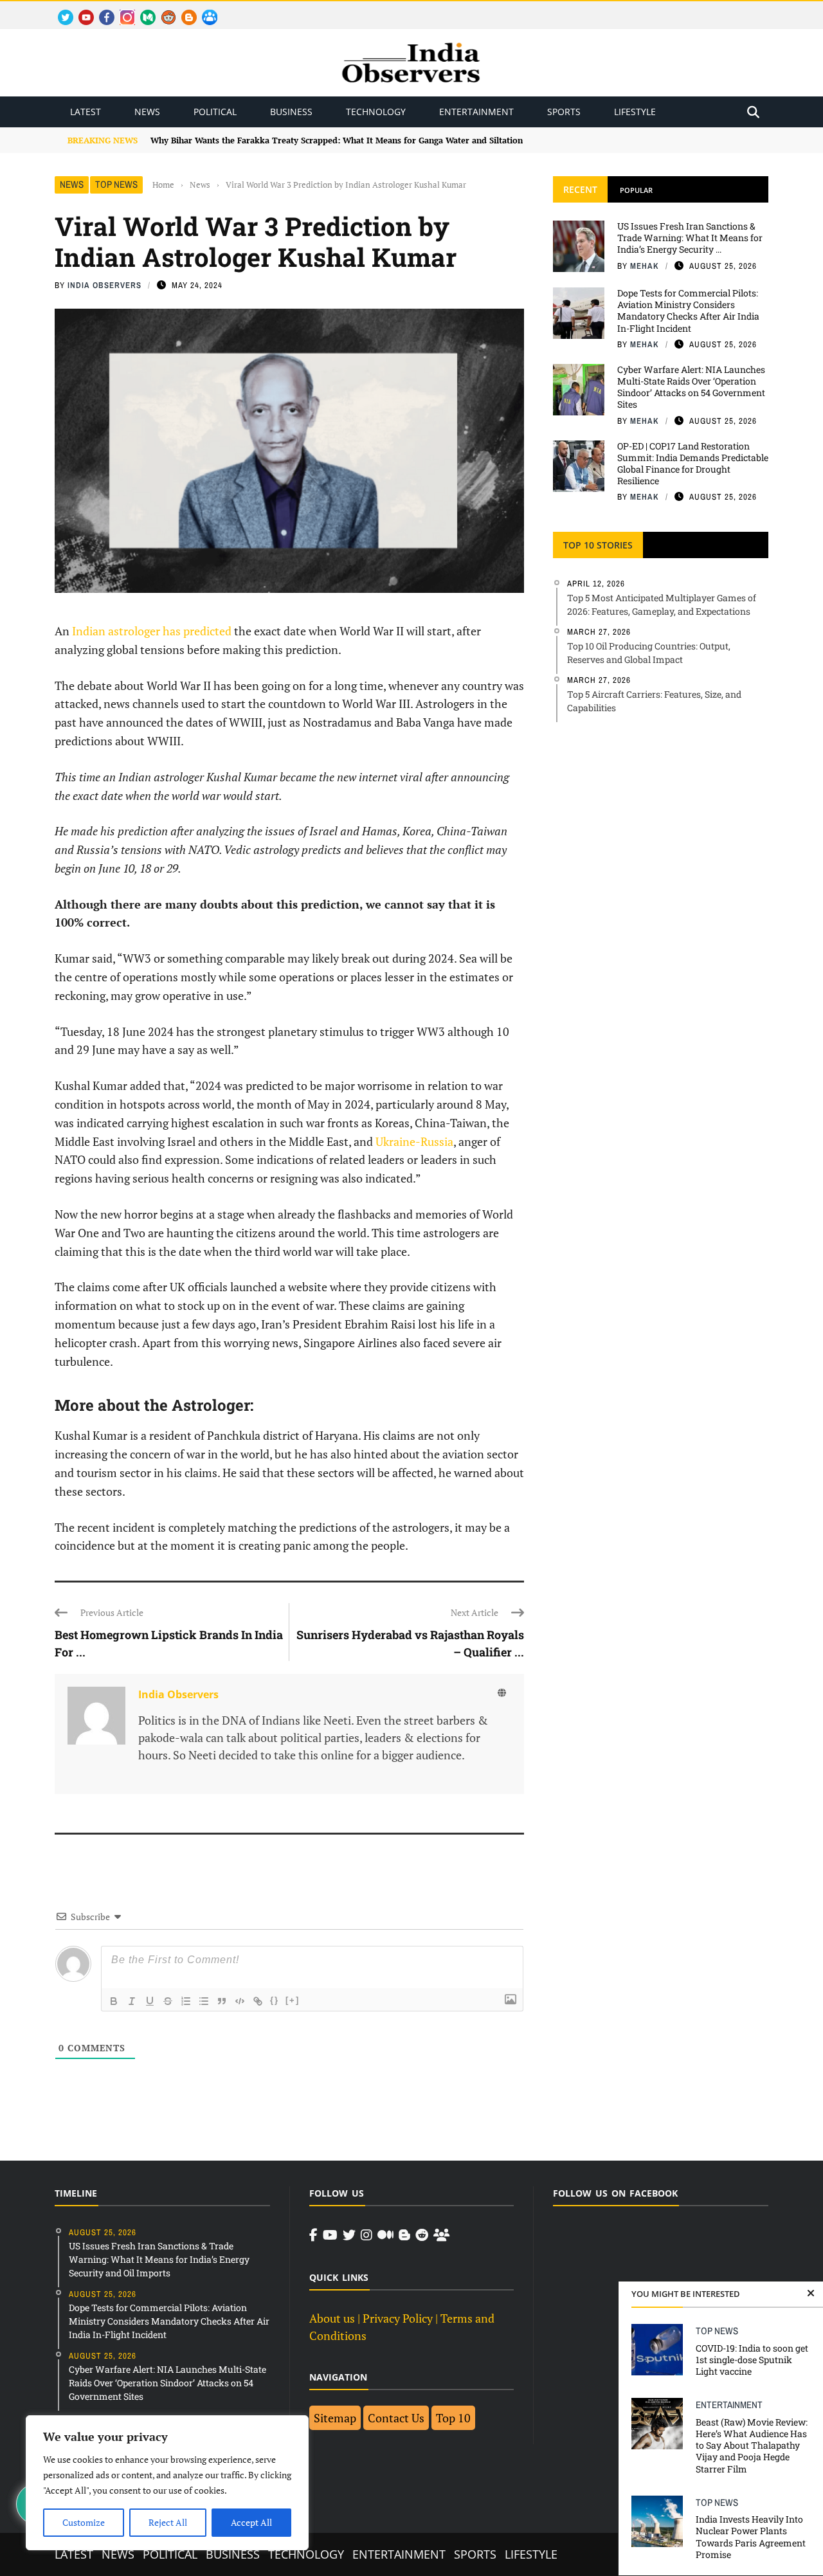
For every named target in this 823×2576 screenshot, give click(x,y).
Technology (376, 112)
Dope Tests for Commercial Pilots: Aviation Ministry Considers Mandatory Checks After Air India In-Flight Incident (688, 311)
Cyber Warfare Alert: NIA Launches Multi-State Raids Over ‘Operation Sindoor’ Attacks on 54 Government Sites (691, 387)
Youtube (81, 10)
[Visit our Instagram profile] (366, 2235)
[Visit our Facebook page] (313, 2235)
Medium (142, 10)
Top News (116, 184)
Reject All (168, 2522)
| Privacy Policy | (398, 2318)
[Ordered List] (186, 2001)
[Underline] (150, 2001)
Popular (636, 190)
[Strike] (168, 2001)
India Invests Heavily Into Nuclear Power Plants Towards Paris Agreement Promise (751, 2537)
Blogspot (184, 10)
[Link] (258, 2001)
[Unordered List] (204, 2001)
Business (291, 112)
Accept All (251, 2522)
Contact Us (396, 2418)
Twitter (60, 10)
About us (332, 2318)
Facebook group (206, 10)
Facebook (102, 10)
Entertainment (476, 112)
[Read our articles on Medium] (385, 2235)
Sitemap (335, 2418)
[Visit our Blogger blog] (404, 2235)
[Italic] (132, 2001)
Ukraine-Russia (414, 1141)
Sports (564, 112)
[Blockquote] (222, 2001)
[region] (167, 2483)
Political (215, 112)
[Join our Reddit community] (422, 2235)
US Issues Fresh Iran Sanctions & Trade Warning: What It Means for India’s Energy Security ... (690, 238)
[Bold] (114, 2001)
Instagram (122, 10)
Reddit (162, 10)
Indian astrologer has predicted (152, 631)
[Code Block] (240, 2001)
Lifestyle (635, 112)
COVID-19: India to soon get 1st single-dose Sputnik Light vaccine (752, 2360)
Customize (84, 2522)
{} (275, 2000)
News (147, 112)
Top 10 (453, 2418)
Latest (86, 112)
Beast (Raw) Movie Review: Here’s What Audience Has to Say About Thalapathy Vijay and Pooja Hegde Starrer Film (752, 2445)
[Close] (811, 2294)
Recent (580, 189)
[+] (293, 2000)
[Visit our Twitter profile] (349, 2235)
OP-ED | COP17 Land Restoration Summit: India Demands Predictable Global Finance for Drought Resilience (693, 464)
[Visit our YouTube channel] (330, 2235)
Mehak (645, 266)
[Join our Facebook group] (441, 2235)
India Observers (104, 285)
